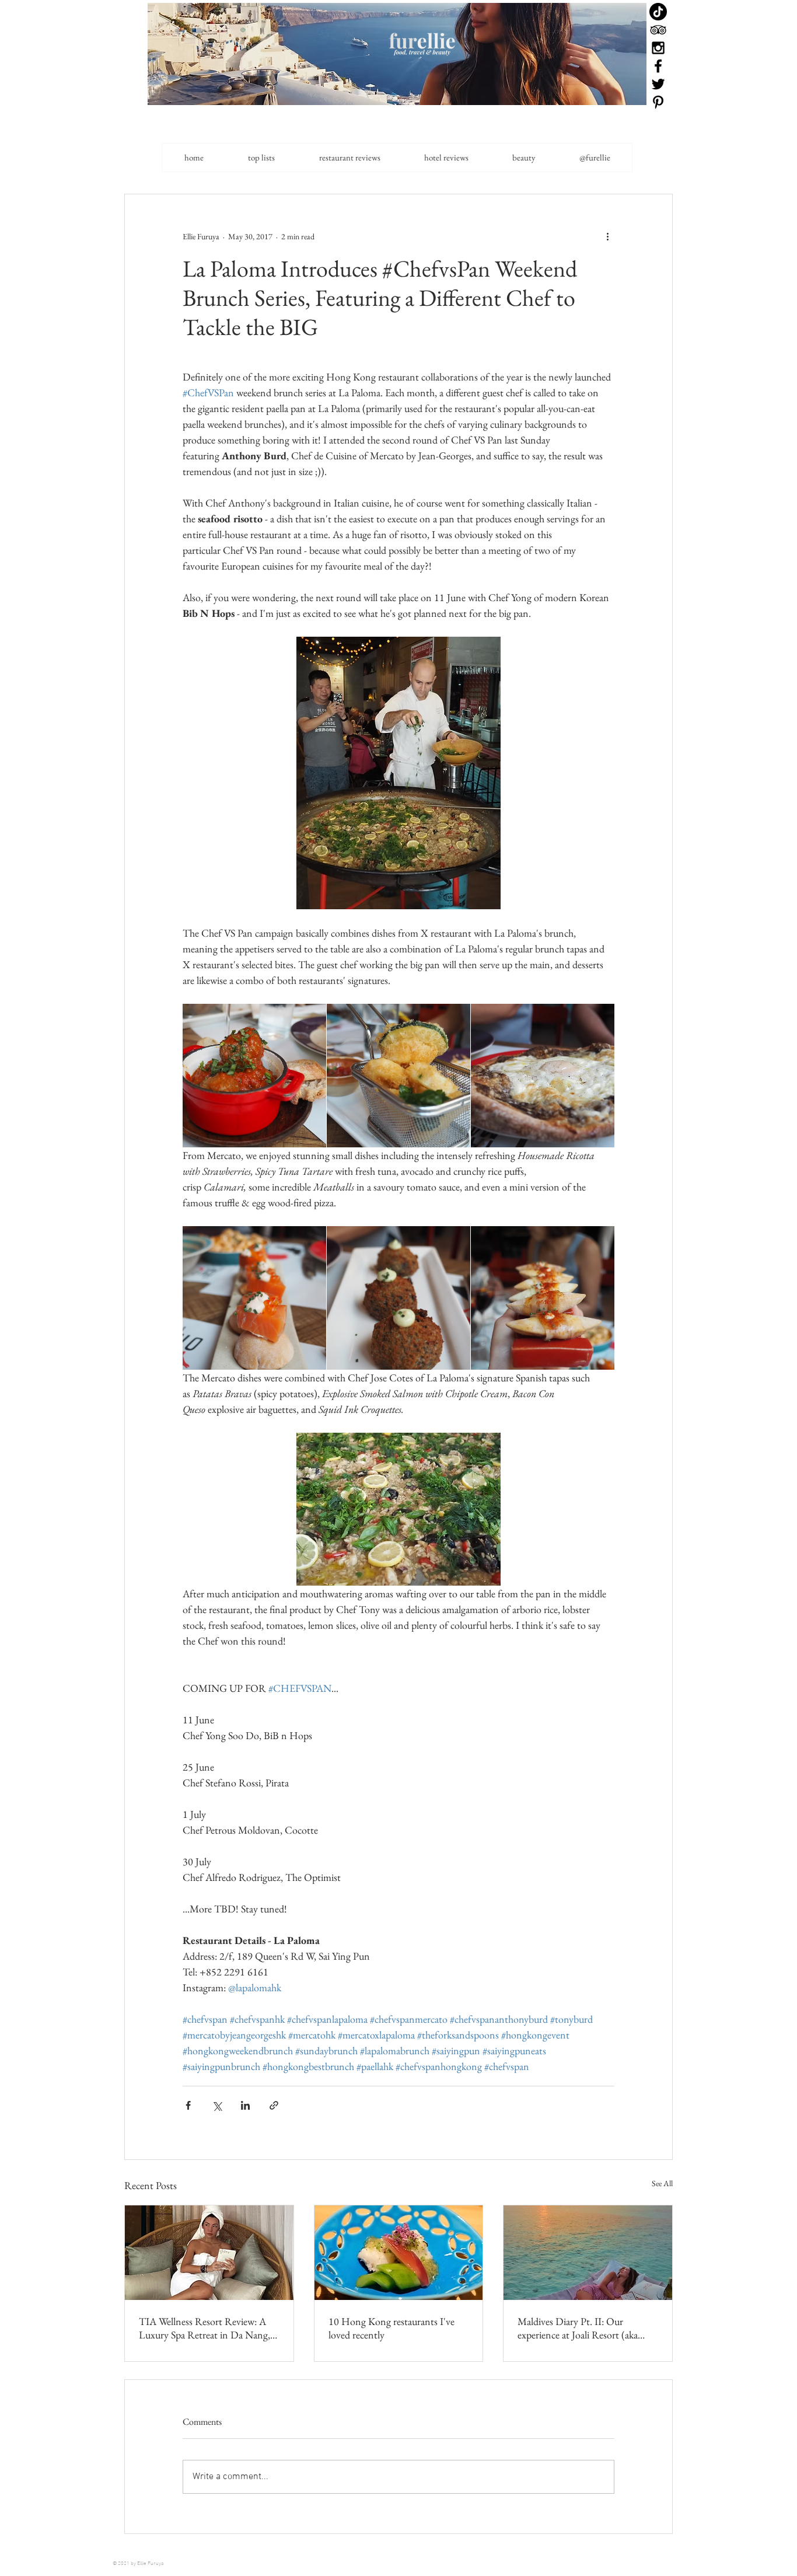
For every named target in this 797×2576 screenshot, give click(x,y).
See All (662, 2183)
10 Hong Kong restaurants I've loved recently (391, 2328)
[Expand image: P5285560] (543, 1076)
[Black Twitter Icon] (658, 84)
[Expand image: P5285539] (543, 1298)
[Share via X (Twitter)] (217, 2105)
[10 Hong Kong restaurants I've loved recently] (399, 2253)
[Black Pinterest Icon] (658, 102)
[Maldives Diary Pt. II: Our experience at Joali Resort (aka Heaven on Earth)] (588, 2253)
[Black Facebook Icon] (658, 66)
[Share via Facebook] (188, 2105)
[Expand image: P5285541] (398, 1298)
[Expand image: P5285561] (398, 1076)
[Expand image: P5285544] (254, 1076)
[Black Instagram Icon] (658, 48)
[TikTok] (658, 12)
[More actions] (607, 236)
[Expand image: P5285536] (254, 1298)
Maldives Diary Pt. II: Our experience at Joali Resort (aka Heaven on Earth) (578, 2328)
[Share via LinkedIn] (245, 2105)
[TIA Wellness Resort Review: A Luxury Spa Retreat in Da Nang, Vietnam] (209, 2253)
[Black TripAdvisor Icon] (658, 30)
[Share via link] (274, 2105)
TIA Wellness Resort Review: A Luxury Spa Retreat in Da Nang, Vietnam (205, 2328)
